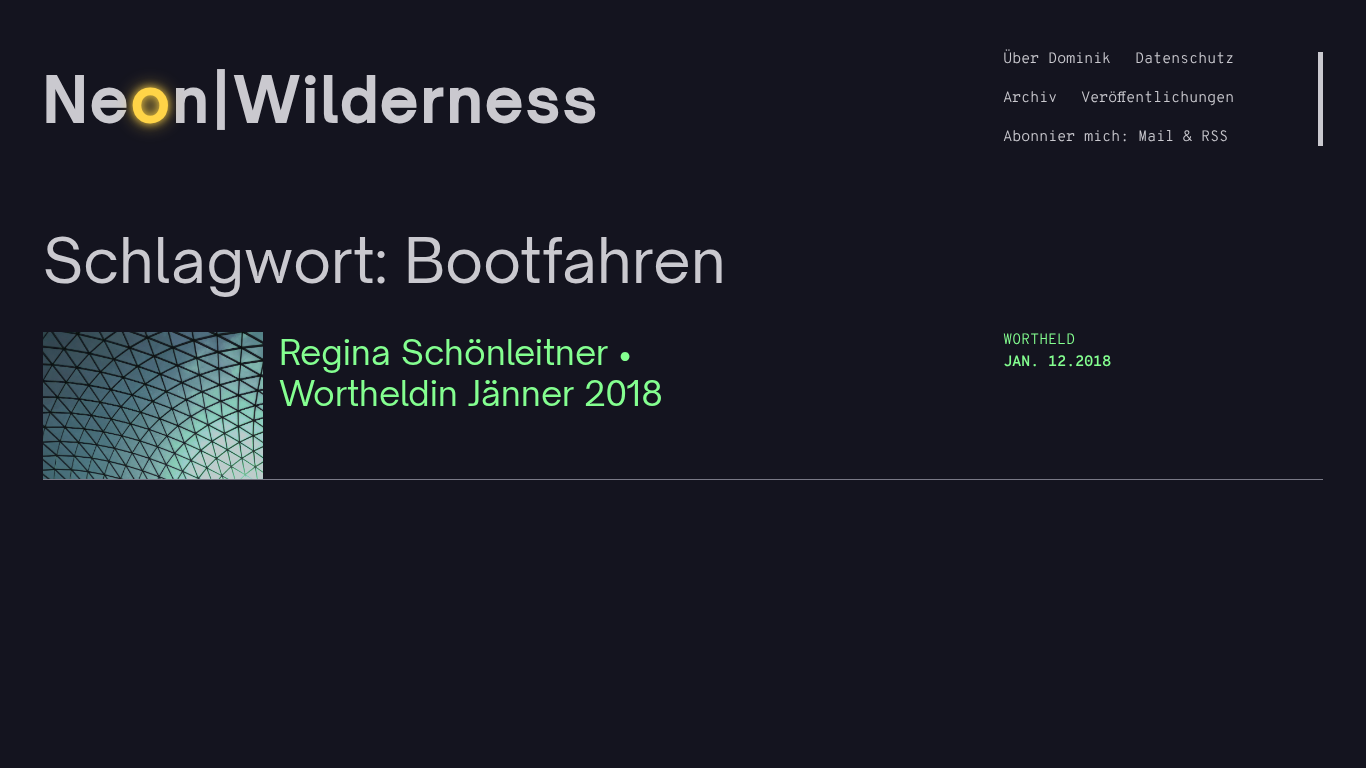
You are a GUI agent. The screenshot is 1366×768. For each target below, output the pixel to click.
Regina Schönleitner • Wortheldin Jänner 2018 (471, 373)
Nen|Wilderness (321, 99)
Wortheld (1039, 340)
